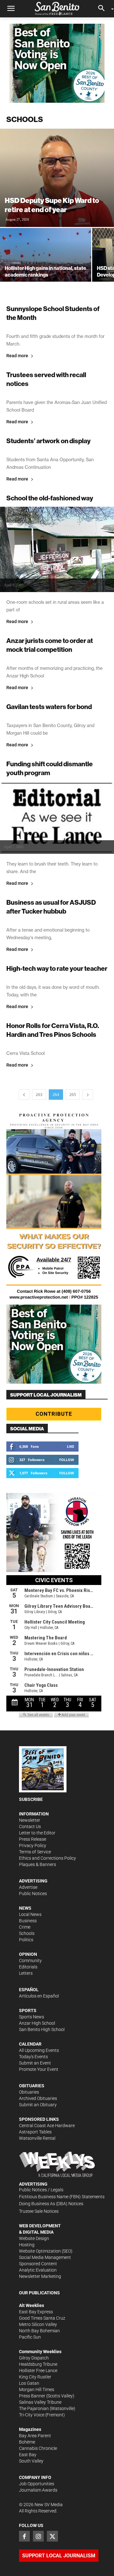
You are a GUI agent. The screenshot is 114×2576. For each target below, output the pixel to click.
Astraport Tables (35, 2132)
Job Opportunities (37, 2484)
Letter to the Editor (37, 1833)
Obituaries (29, 2092)
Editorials (28, 1967)
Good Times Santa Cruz (42, 2318)
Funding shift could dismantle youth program (50, 768)
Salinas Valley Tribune (40, 2402)
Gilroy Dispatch (34, 2358)
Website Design (34, 2238)
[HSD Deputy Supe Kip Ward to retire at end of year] (57, 178)
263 (39, 1095)
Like (70, 1446)
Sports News (32, 2017)
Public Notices (33, 1894)
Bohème (27, 2442)
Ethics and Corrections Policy (47, 1858)
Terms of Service (35, 1852)
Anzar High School (37, 2023)
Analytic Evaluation (38, 2270)
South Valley (31, 2461)
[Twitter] (52, 2536)
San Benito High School (42, 2029)
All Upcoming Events (39, 2050)
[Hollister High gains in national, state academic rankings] (46, 262)
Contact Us (30, 1826)
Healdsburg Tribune (38, 2364)
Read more (17, 356)
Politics (26, 1940)
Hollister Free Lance (38, 2371)
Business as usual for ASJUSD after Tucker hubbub (51, 907)
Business (28, 1921)
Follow (67, 1460)
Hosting (27, 2245)
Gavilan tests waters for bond (49, 707)
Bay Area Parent (35, 2436)
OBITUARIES (32, 2086)
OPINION (28, 1954)
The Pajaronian (34, 2408)
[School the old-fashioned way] (57, 549)
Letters (26, 1973)
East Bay (28, 2455)
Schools (27, 1933)
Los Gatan (29, 2383)
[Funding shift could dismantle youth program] (57, 818)
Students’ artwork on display (48, 441)
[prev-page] (24, 1095)
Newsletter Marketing (40, 2276)
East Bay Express (36, 2312)
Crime (25, 1927)
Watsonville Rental (37, 2138)
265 (73, 1095)
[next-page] (88, 1095)
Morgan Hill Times (37, 2389)
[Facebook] (24, 2536)
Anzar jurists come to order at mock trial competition (50, 645)
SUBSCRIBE (31, 1799)
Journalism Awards (38, 2490)
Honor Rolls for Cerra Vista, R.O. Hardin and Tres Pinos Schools (53, 1030)
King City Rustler (35, 2377)
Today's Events (33, 2057)
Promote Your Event (39, 2069)
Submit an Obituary (38, 2105)
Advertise (28, 1887)
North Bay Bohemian (39, 2331)
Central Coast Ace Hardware (47, 2126)
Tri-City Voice (32, 2415)
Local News (30, 1914)
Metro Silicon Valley (38, 2324)
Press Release (33, 1839)
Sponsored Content (38, 2264)
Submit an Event (35, 2063)
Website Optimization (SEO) (46, 2251)
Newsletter (30, 1820)
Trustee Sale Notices (39, 2211)
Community (30, 1961)
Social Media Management (45, 2257)
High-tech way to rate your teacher (57, 968)
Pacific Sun (30, 2337)
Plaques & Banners (38, 1864)
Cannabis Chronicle (38, 2448)
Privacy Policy (33, 1845)
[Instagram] (38, 2536)
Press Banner (32, 2396)
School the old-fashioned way (50, 498)
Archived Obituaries (38, 2098)
